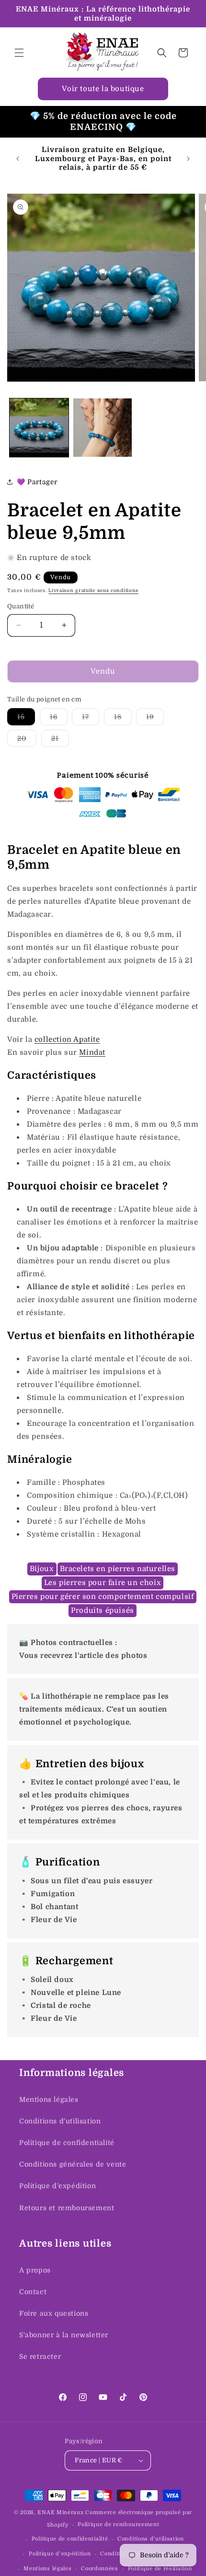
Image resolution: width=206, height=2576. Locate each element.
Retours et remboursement (67, 2208)
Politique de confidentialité (67, 2143)
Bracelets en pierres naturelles (118, 1569)
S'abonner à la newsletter (64, 2335)
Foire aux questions (54, 2313)
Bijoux (42, 1569)
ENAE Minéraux (60, 2512)
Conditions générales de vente (73, 2164)
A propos (35, 2270)
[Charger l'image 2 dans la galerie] (103, 428)
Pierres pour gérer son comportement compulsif (103, 1597)
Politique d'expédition (57, 2186)
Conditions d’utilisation (151, 2539)
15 (26, 719)
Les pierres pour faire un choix (103, 1583)
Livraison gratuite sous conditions (93, 590)
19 (155, 719)
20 (27, 740)
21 (60, 740)
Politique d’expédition (60, 2554)
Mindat (92, 1052)
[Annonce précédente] (18, 159)
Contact (33, 2292)
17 (91, 719)
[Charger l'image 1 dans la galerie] (39, 428)
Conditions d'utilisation (60, 2121)
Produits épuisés (103, 1610)
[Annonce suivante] (188, 159)
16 (59, 719)
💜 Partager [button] (37, 482)
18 (123, 719)
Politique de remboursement (118, 2524)
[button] (19, 53)
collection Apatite (67, 1039)
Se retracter (40, 2356)
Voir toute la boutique (103, 89)
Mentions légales (49, 2099)
